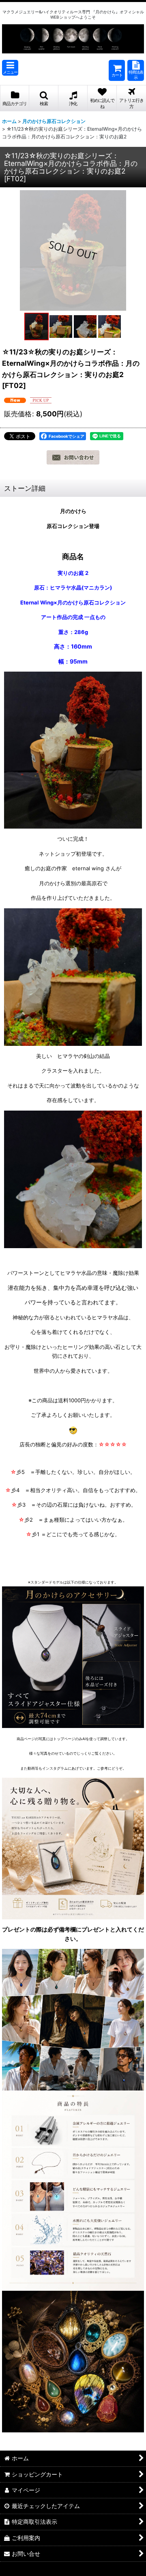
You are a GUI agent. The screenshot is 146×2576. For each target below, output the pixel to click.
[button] (10, 68)
